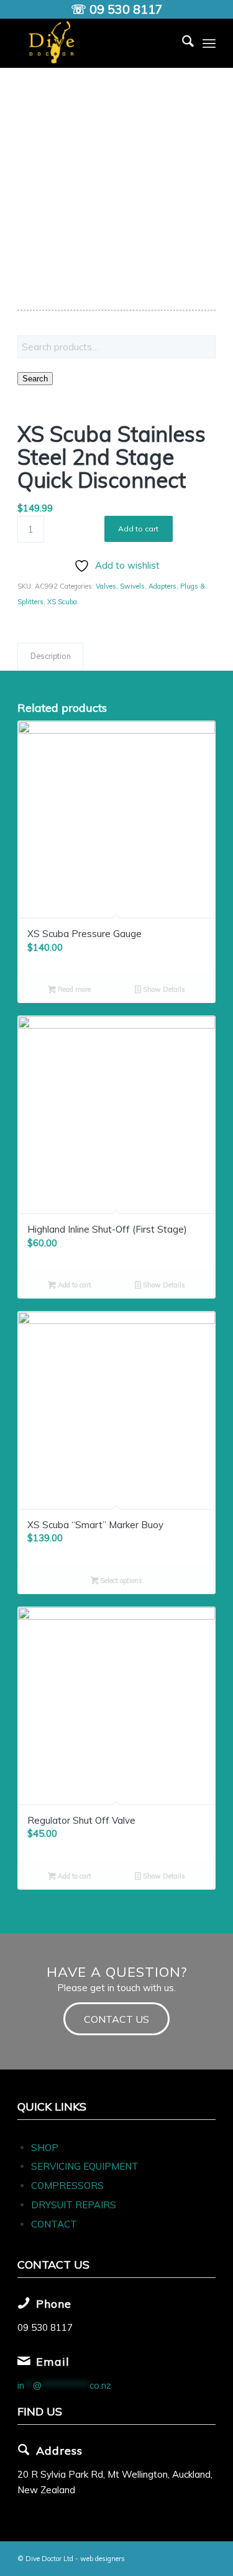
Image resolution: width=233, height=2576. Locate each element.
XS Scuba (62, 602)
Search (35, 379)
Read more (73, 989)
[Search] (182, 43)
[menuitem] (182, 43)
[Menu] (209, 43)
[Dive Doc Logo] (97, 43)
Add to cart (138, 529)
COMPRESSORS (69, 2186)
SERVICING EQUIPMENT (85, 2166)
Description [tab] (51, 656)
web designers (103, 2559)
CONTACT (54, 2224)
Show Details (163, 989)
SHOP (45, 2148)
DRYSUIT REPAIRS (74, 2205)
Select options (120, 1580)
